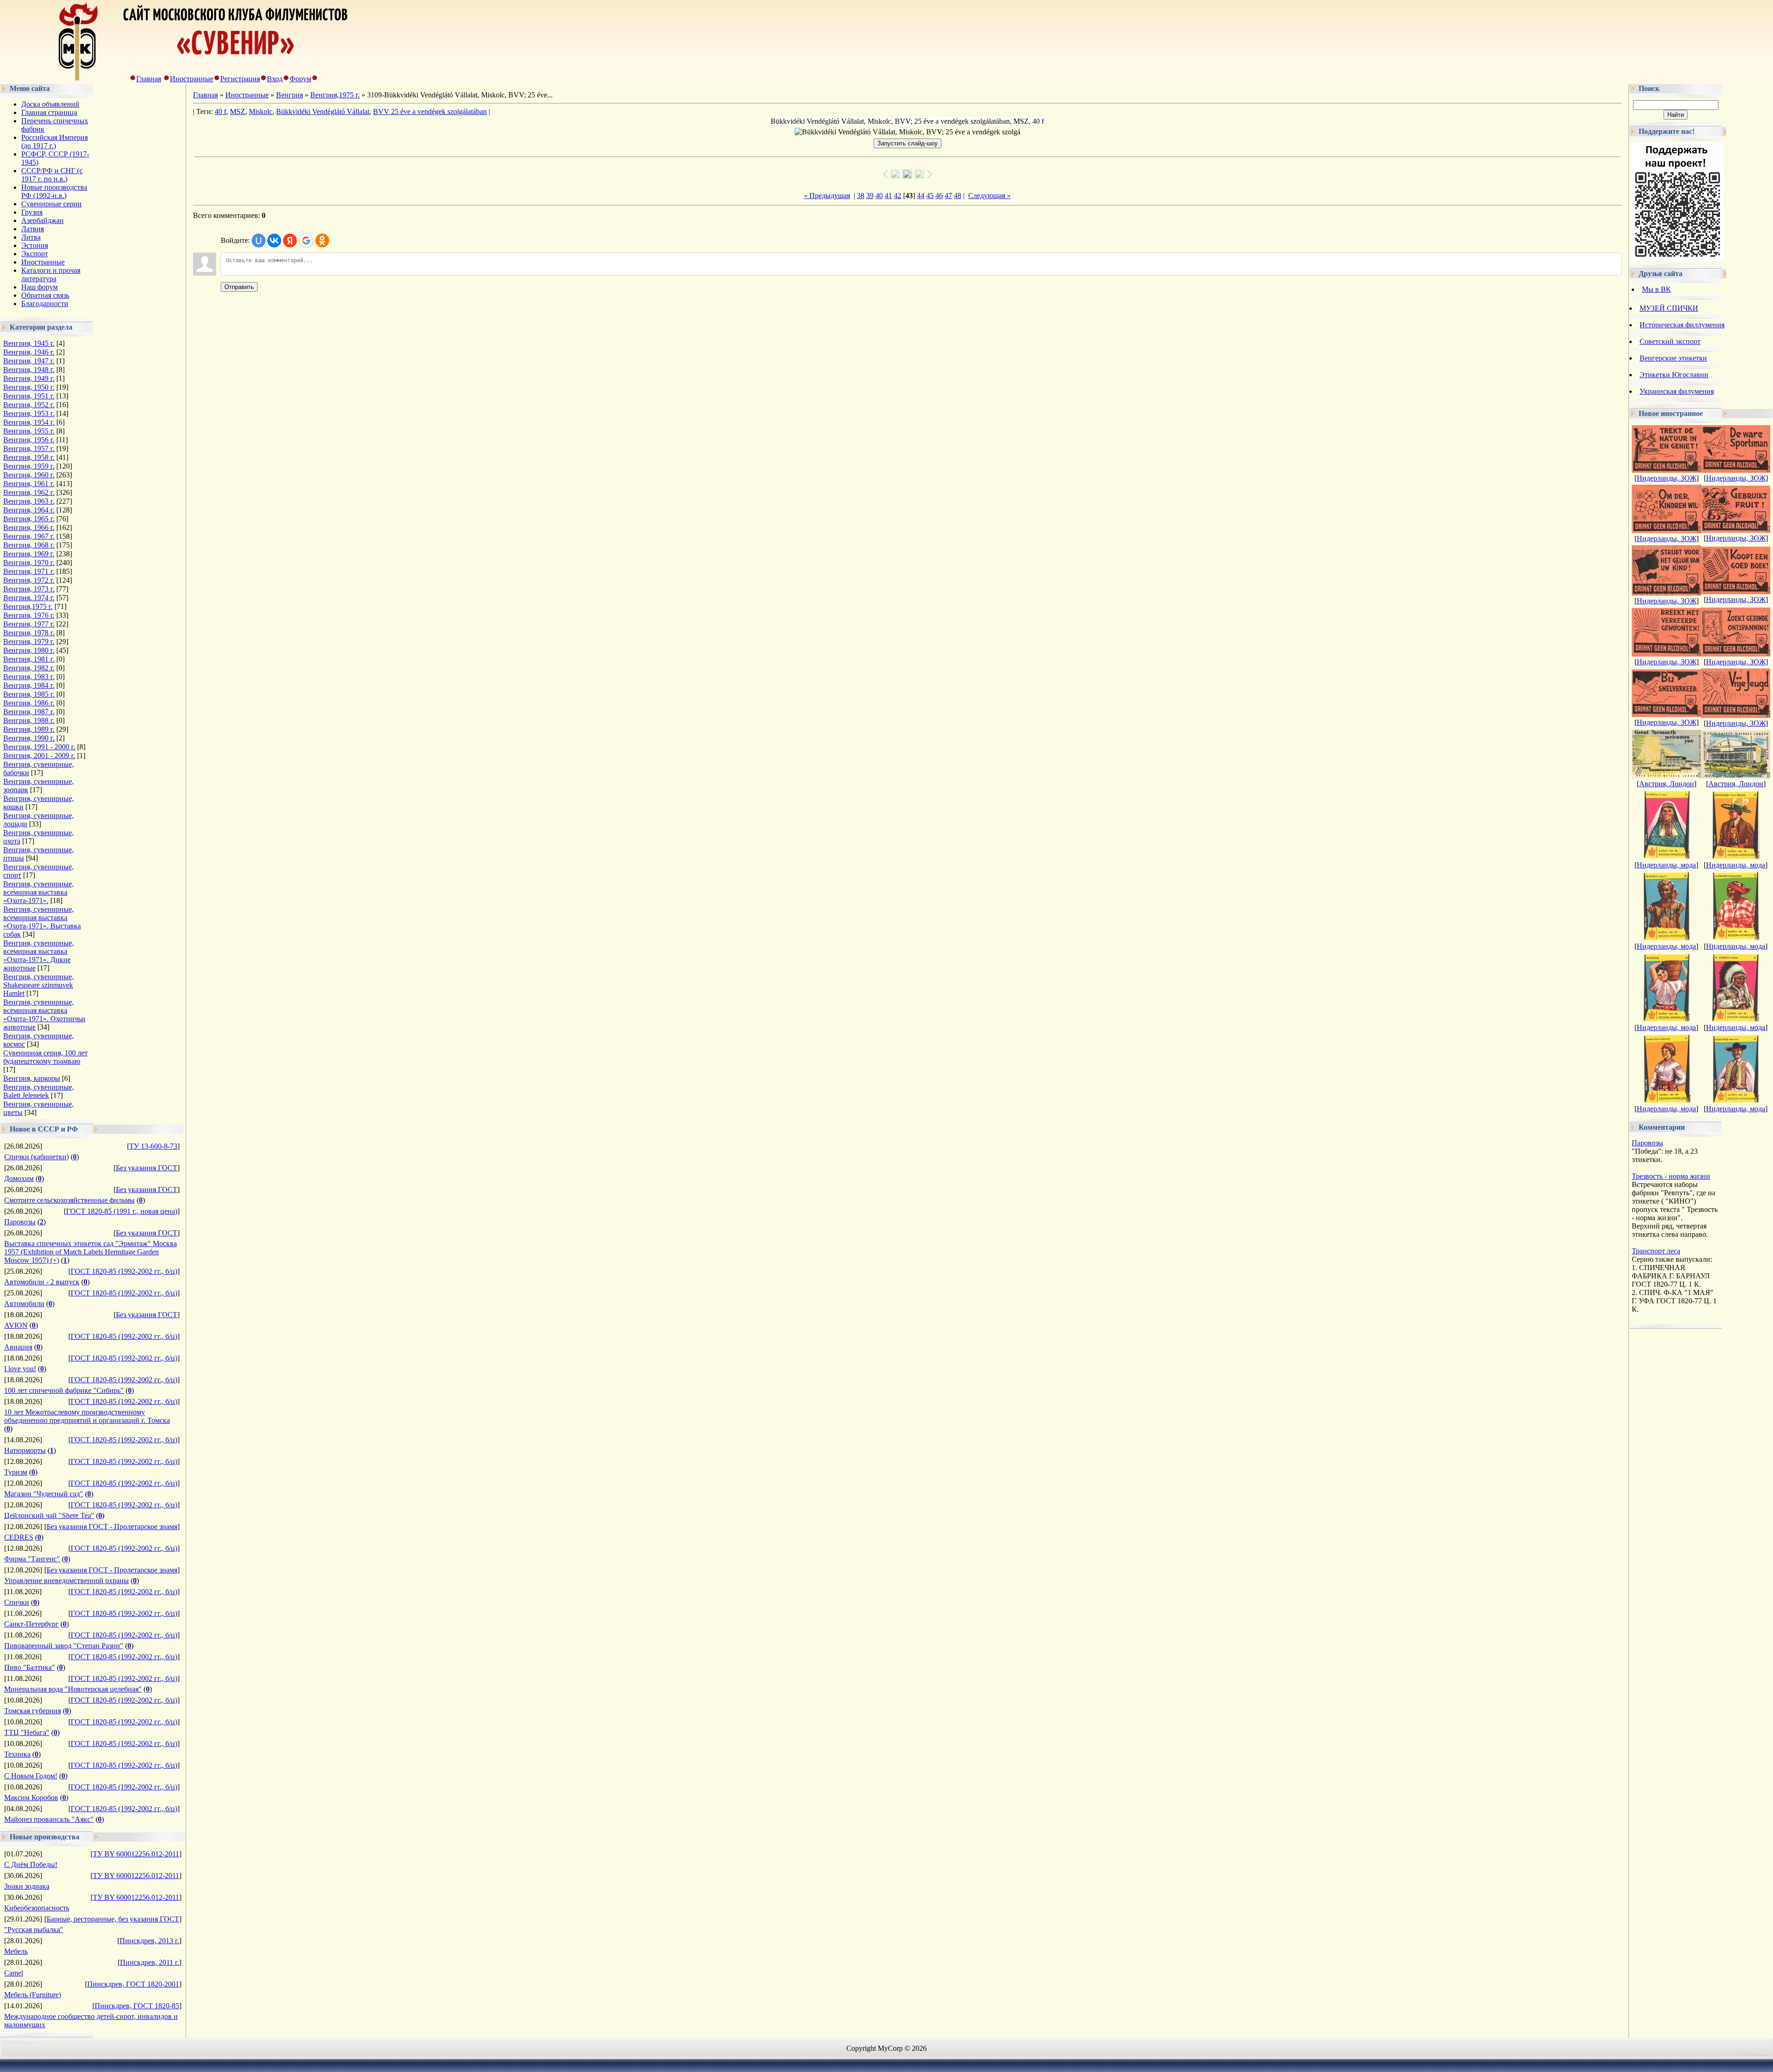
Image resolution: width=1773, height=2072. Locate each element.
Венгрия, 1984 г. (29, 685)
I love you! (20, 1369)
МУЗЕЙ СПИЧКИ (1669, 308)
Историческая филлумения (1682, 325)
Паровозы (20, 1222)
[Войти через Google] (306, 241)
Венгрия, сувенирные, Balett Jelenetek (39, 1091)
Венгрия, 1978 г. (29, 633)
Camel (14, 1973)
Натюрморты (25, 1450)
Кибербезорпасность (37, 1908)
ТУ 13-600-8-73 (153, 1146)
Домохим (19, 1178)
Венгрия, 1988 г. (29, 720)
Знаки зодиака (27, 1886)
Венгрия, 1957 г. (29, 449)
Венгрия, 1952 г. (29, 405)
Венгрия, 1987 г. (29, 712)
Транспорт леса (1656, 1251)
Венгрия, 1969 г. (29, 554)
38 (861, 196)
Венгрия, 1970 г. (29, 563)
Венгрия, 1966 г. (29, 527)
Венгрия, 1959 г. (29, 466)
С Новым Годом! (31, 1776)
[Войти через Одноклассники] (322, 241)
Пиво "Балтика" (30, 1667)
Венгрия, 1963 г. (29, 501)
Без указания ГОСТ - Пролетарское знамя (112, 1527)
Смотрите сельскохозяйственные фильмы (69, 1200)
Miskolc (261, 111)
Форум (300, 79)
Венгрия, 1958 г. (29, 457)
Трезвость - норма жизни (1671, 1176)
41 (888, 196)
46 (939, 196)
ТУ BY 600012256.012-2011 (136, 1854)
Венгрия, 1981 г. (29, 659)
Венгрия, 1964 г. (29, 510)
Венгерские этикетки (1673, 358)
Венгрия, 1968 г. (29, 545)
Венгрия (289, 95)
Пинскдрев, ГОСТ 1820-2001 (133, 1984)
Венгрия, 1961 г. (29, 484)
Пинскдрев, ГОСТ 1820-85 (137, 2006)
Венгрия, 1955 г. (29, 431)
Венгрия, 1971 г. (29, 571)
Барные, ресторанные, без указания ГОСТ (113, 1919)
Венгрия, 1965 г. (29, 519)
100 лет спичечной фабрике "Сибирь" (64, 1390)
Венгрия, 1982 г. (29, 668)
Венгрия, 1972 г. (29, 580)
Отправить (239, 287)
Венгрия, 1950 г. (29, 387)
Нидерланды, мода (1666, 865)
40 (879, 196)
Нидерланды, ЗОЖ (1667, 478)
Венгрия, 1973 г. (29, 589)
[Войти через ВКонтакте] (274, 241)
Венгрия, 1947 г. (29, 361)
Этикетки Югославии (1674, 375)
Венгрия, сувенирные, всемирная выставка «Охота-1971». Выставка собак (42, 922)
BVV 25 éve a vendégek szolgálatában (430, 111)
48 (958, 196)
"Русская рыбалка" (34, 1930)
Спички (17, 1602)
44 (921, 196)
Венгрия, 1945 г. (29, 343)
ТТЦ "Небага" (27, 1732)
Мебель (16, 1951)
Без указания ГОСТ (147, 1168)
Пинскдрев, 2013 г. (149, 1941)
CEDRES (19, 1537)
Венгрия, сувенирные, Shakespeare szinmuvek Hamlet (39, 985)
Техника (17, 1754)
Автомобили (24, 1304)
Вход (275, 79)
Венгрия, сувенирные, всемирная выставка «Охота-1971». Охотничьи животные (44, 1015)
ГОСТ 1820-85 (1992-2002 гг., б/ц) (124, 1271)
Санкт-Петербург (31, 1624)
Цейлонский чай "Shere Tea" (49, 1515)
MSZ (238, 111)
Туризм (16, 1472)
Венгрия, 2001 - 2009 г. (39, 756)
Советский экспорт (1670, 341)
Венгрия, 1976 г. (29, 615)
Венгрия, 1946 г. (29, 352)
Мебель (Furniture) (33, 1995)
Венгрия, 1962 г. (29, 492)
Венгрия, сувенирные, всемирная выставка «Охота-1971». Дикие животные (39, 955)
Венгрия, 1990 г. (29, 738)
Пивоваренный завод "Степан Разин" (64, 1646)
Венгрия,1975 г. (28, 606)
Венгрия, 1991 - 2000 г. (39, 747)
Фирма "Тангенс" (32, 1559)
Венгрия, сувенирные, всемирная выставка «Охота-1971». (39, 892)
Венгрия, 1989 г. (29, 729)
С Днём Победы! (31, 1864)
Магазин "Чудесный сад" (44, 1494)
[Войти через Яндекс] (290, 241)
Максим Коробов (31, 1798)
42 (898, 196)
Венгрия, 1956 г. (29, 440)
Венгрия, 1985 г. (29, 694)
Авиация (18, 1347)
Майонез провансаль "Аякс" (49, 1819)
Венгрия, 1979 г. (29, 641)
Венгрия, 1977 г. (29, 624)
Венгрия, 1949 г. (29, 378)
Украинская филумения (1677, 391)
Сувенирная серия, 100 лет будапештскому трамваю (45, 1057)
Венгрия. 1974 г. (29, 598)
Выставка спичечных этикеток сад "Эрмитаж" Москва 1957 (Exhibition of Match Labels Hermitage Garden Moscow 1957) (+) (90, 1252)
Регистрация (240, 79)
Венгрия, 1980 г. (29, 650)
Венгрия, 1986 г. (29, 703)
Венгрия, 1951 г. (29, 396)
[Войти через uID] (259, 241)
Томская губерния (33, 1711)
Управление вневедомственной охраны (66, 1581)
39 (870, 196)
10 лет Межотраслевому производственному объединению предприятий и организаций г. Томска (87, 1416)
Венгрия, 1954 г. (29, 422)
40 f (220, 111)
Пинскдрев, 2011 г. (150, 1962)
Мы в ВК (1656, 289)
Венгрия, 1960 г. (29, 475)
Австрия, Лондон (1667, 784)
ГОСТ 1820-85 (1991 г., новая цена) (122, 1211)
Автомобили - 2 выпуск (42, 1282)
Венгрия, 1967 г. (29, 536)
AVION (16, 1325)
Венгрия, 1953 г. (29, 413)
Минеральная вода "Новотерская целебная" (73, 1689)
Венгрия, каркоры (32, 1078)
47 (948, 196)
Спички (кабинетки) (36, 1157)
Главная (149, 79)
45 (930, 196)
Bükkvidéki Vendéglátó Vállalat (323, 111)
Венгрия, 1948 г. (29, 370)
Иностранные (192, 79)
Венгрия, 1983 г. (29, 677)
